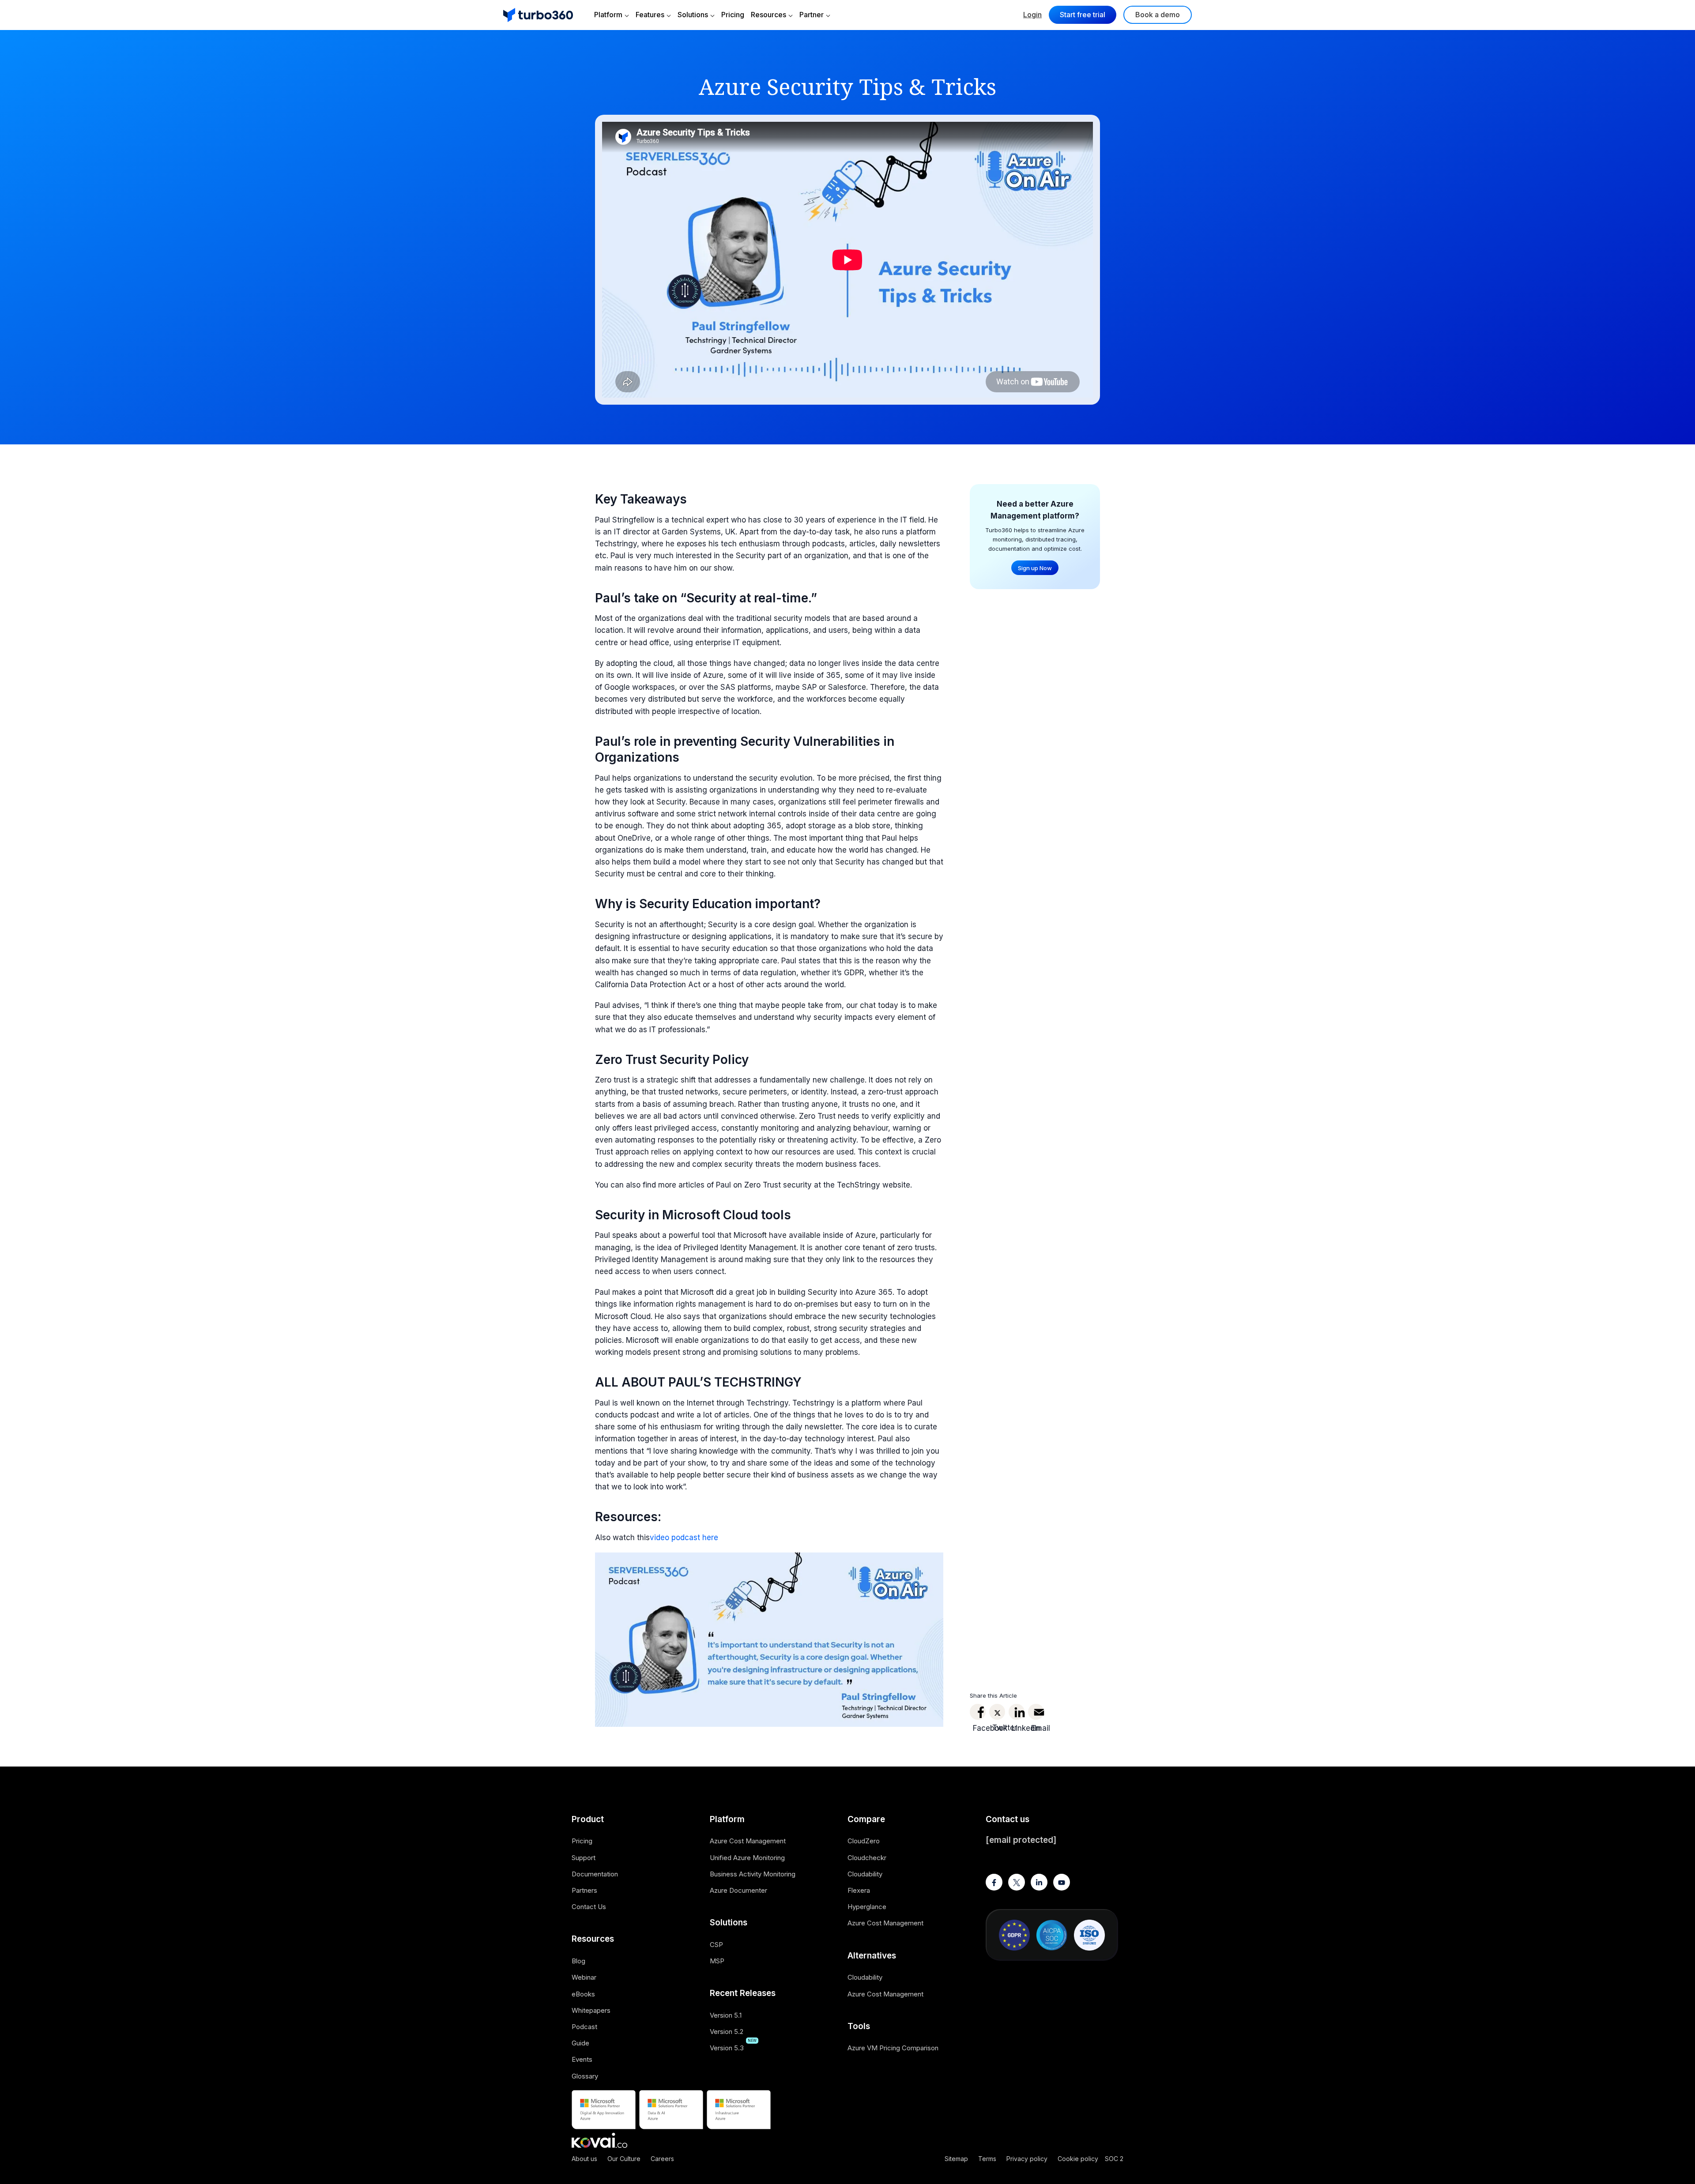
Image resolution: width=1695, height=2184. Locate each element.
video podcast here (684, 1537)
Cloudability (865, 1874)
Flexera (859, 1890)
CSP (716, 1945)
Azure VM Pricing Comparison (893, 2048)
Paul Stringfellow (625, 520)
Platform (608, 15)
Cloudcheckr (867, 1858)
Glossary (585, 2076)
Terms (987, 2159)
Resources (768, 15)
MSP (717, 1961)
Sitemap (956, 2159)
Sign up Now (1035, 568)
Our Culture (624, 2159)
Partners (584, 1890)
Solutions (693, 15)
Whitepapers (591, 2010)
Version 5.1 (726, 2015)
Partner (812, 15)
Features (650, 15)
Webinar (584, 1977)
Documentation (595, 1874)
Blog (578, 1961)
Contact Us (589, 1907)
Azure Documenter (738, 1890)
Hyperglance (867, 1907)
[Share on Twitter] (997, 1712)
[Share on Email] (1036, 1712)
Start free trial (1083, 15)
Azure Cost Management (748, 1841)
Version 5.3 (727, 2048)
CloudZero (864, 1841)
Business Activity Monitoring (753, 1874)
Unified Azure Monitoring (747, 1858)
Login (1032, 15)
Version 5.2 (727, 2032)
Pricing (733, 15)
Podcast (584, 2027)
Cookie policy (1078, 2159)
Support (584, 1858)
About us (584, 2159)
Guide (580, 2043)
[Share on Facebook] (978, 1712)
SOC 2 (1114, 2159)
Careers (662, 2159)
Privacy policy (1027, 2159)
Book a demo (1158, 15)
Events (582, 2059)
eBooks (583, 1994)
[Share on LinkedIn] (1017, 1712)
